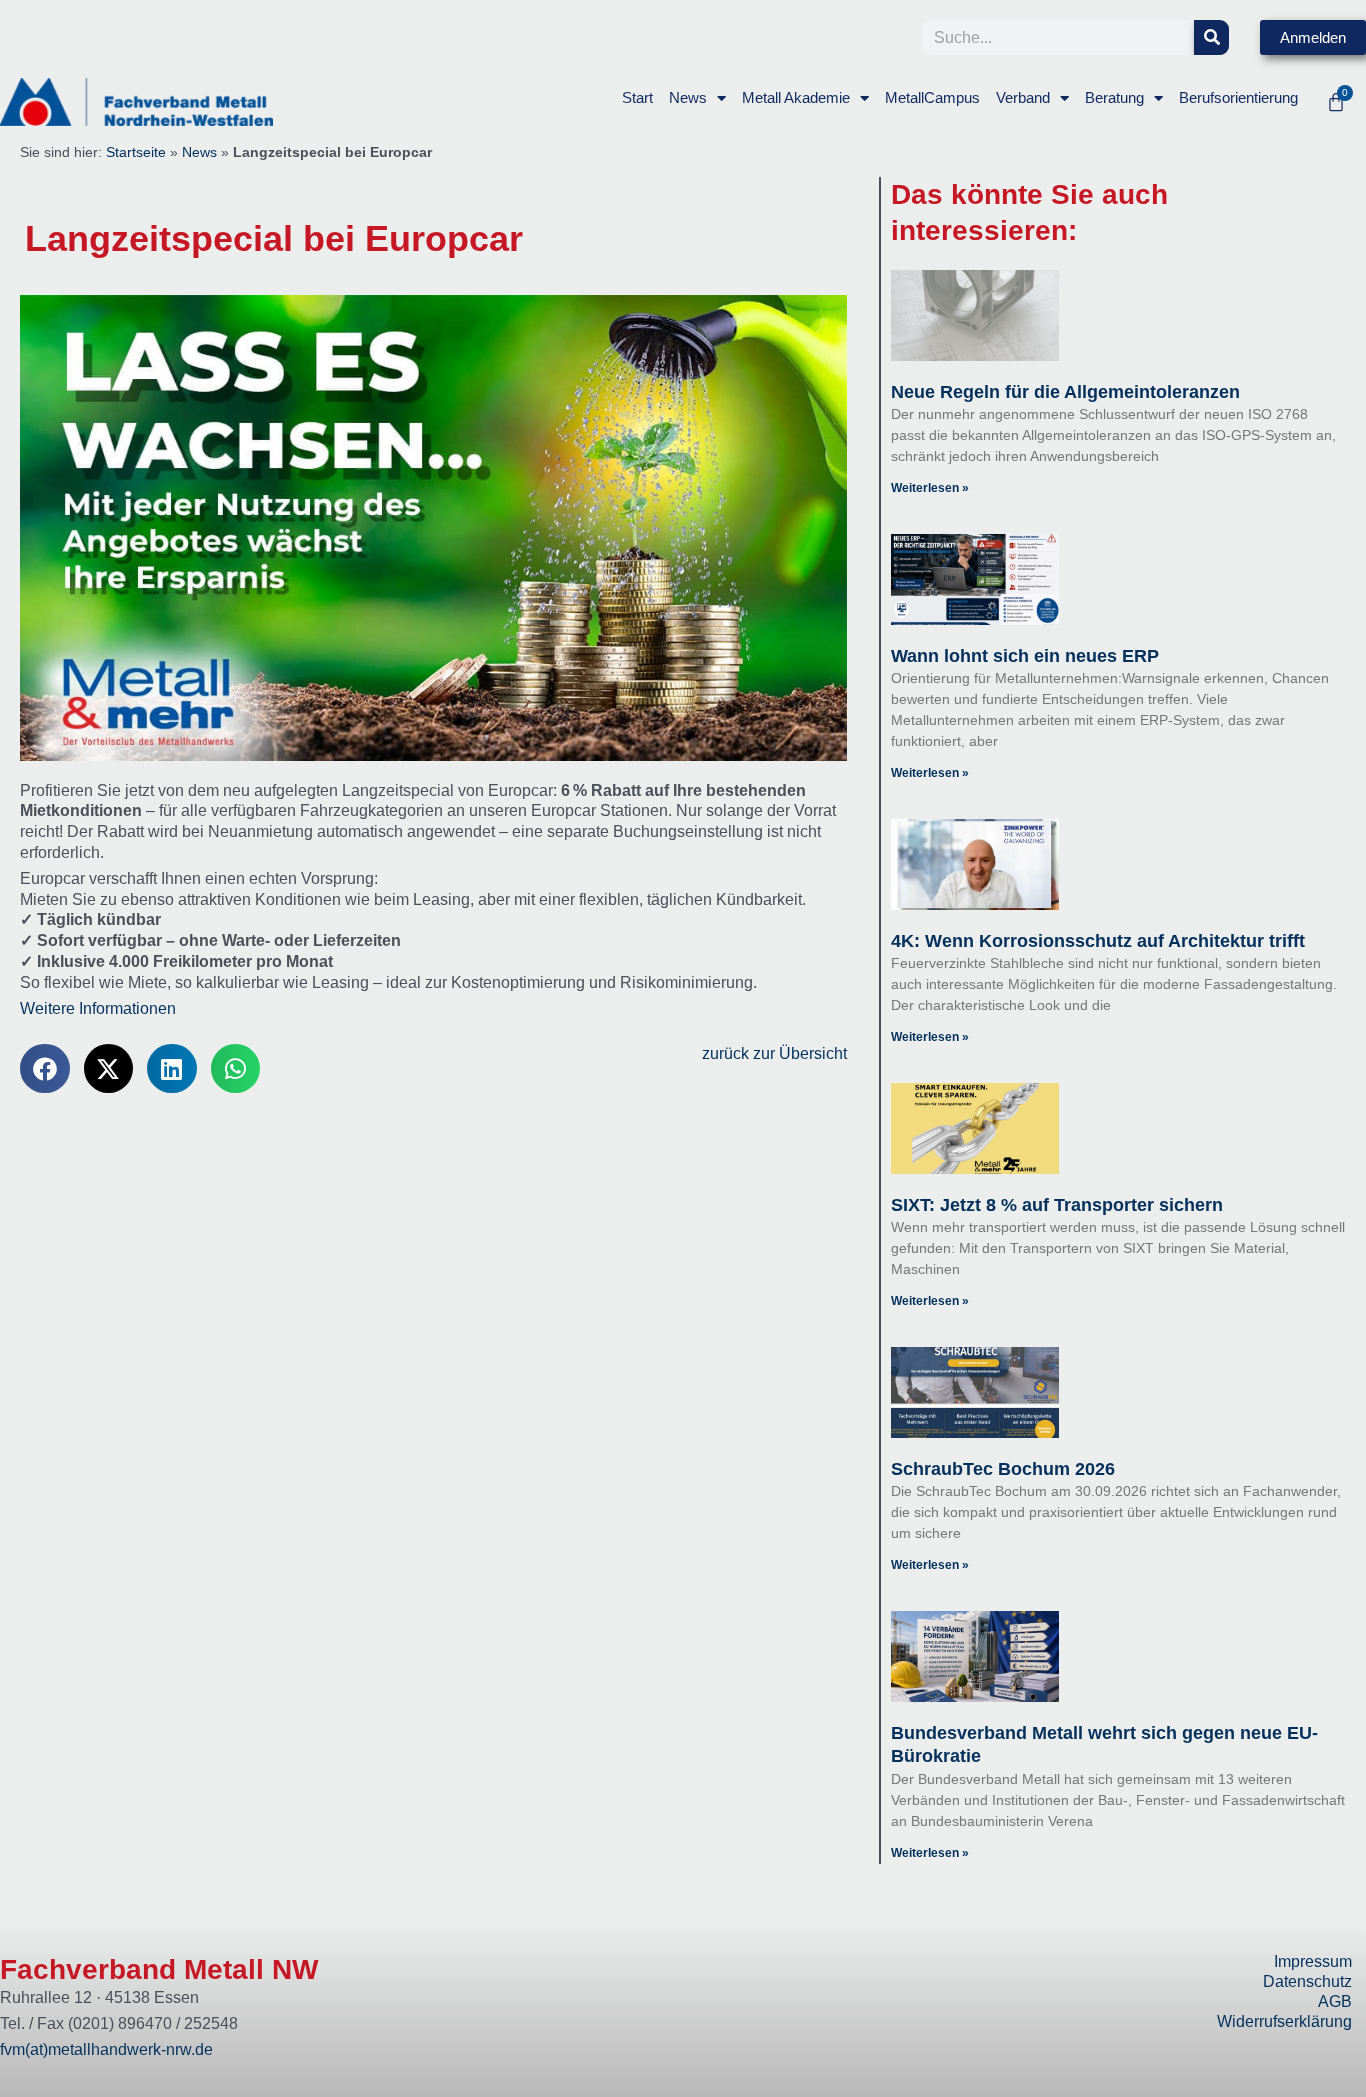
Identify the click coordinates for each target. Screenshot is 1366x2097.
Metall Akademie (796, 97)
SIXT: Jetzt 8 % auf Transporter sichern (1057, 1205)
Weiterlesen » (930, 488)
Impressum (1313, 1961)
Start (637, 97)
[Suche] (1211, 37)
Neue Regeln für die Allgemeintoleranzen (1065, 392)
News (688, 97)
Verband (1023, 97)
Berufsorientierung (1238, 97)
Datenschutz (1307, 1981)
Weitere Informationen (98, 1008)
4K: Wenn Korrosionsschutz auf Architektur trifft (1098, 941)
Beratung (1114, 97)
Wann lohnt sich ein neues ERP (1025, 656)
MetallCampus (932, 97)
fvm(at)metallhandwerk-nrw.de (106, 2049)
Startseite (136, 152)
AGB (1335, 2001)
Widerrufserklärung (1284, 2021)
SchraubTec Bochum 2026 (1003, 1469)
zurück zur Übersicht (774, 1053)
